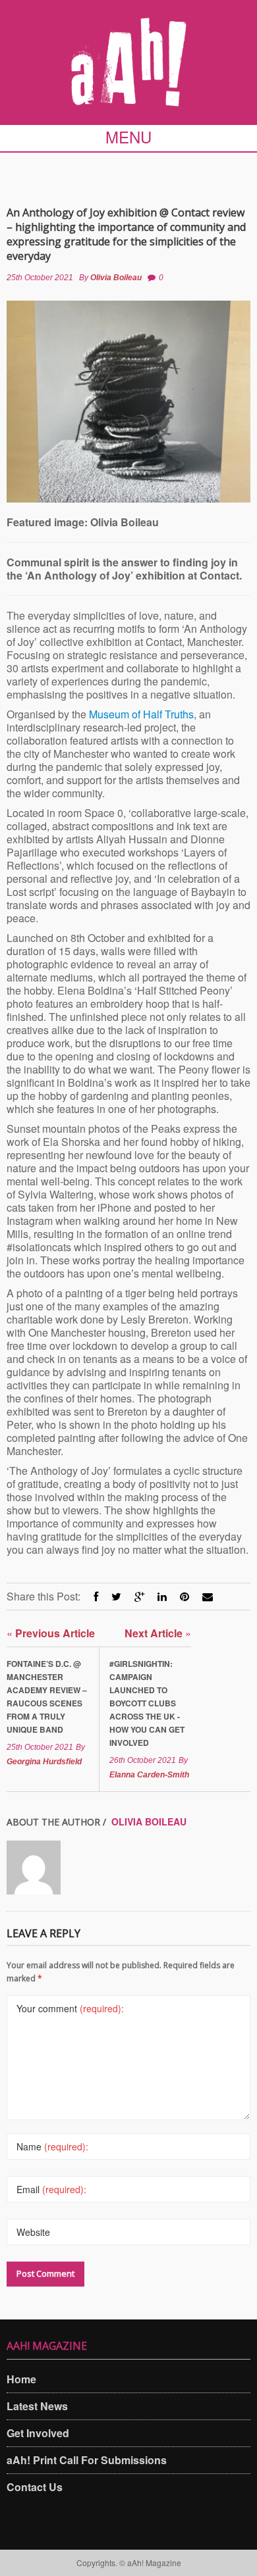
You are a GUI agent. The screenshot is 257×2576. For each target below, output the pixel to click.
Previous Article (51, 1633)
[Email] (208, 1596)
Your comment (70, 2008)
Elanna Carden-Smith (149, 1775)
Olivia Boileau (116, 278)
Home (21, 2379)
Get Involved (38, 2433)
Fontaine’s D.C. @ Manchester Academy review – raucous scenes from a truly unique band (47, 1697)
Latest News (37, 2406)
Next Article (158, 1633)
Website (33, 2232)
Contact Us (35, 2487)
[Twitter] (116, 1596)
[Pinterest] (185, 1596)
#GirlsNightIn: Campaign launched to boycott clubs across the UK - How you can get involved (147, 1703)
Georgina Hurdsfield (44, 1762)
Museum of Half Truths (141, 714)
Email (51, 2189)
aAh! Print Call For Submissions (87, 2460)
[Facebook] (96, 1596)
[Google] (139, 1596)
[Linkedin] (162, 1596)
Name (52, 2146)
